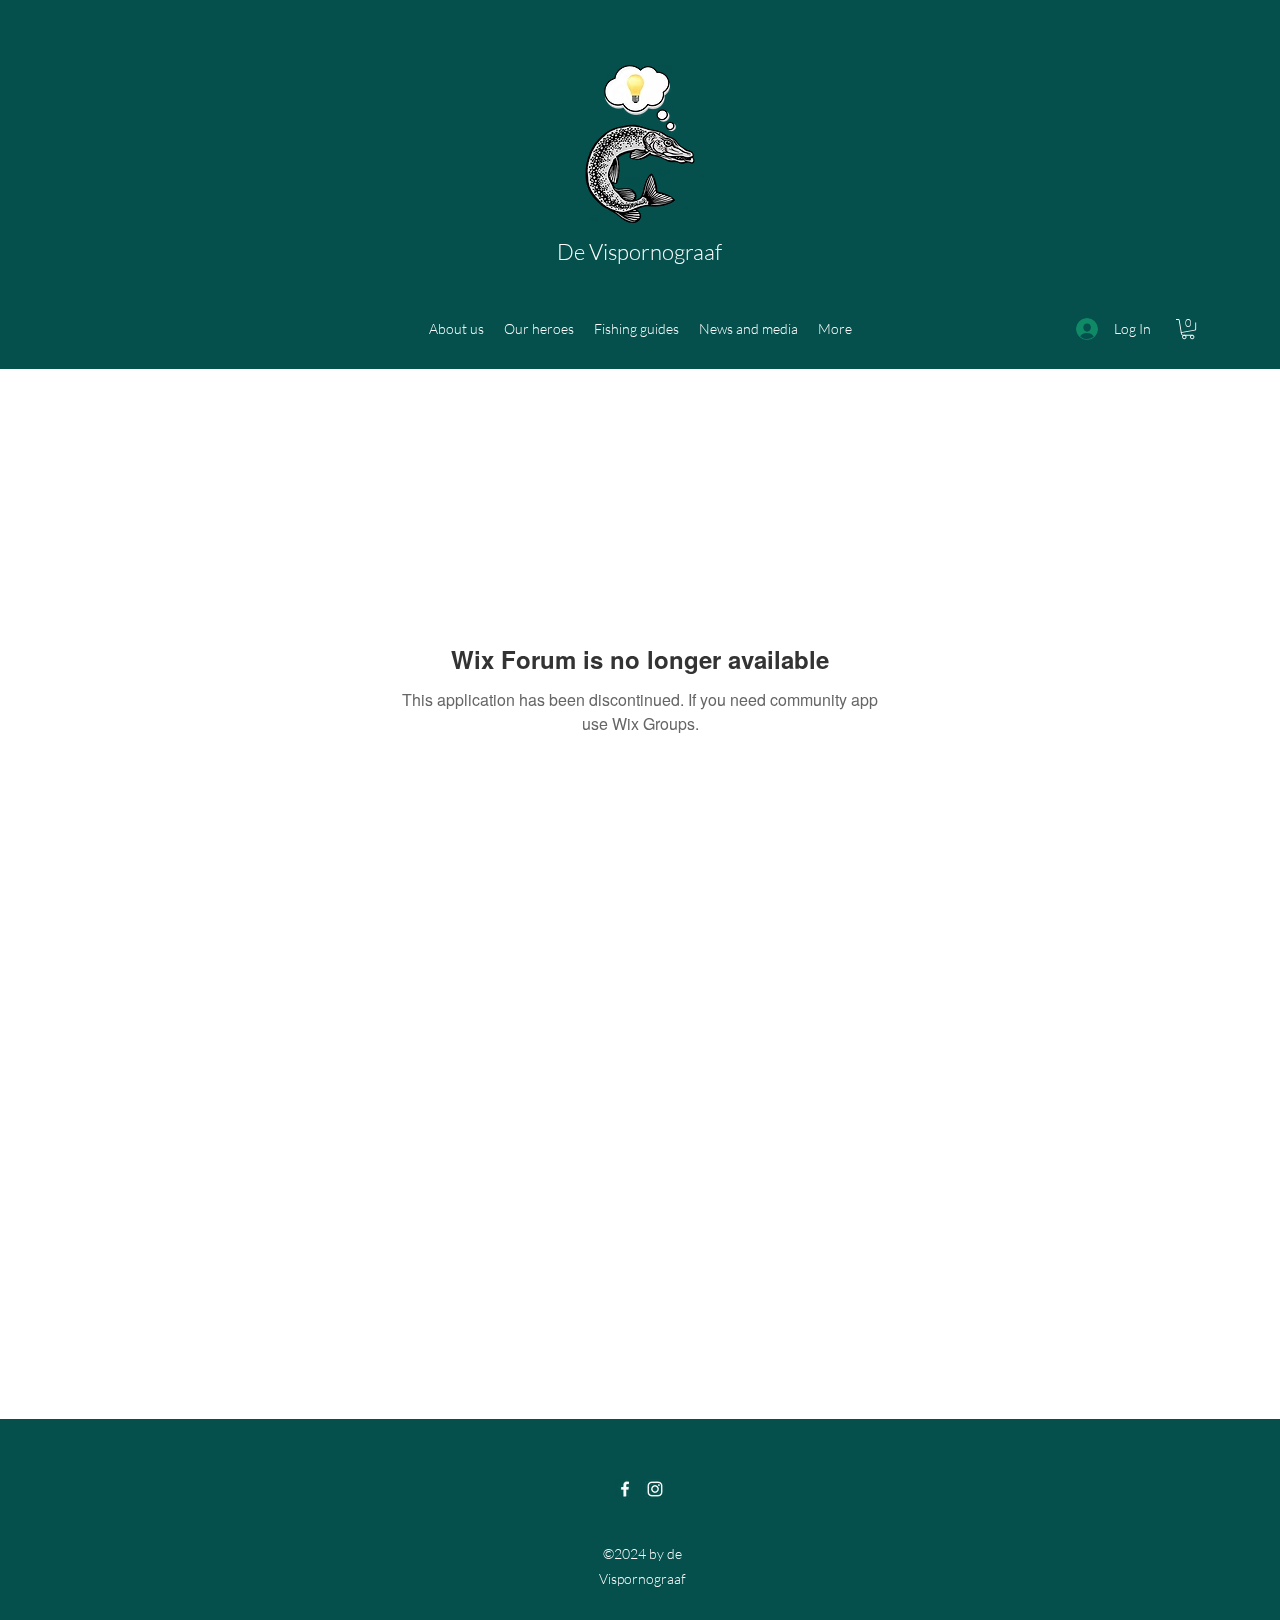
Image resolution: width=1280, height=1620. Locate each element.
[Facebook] (625, 1489)
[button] (1188, 329)
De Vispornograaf (639, 251)
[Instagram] (655, 1489)
